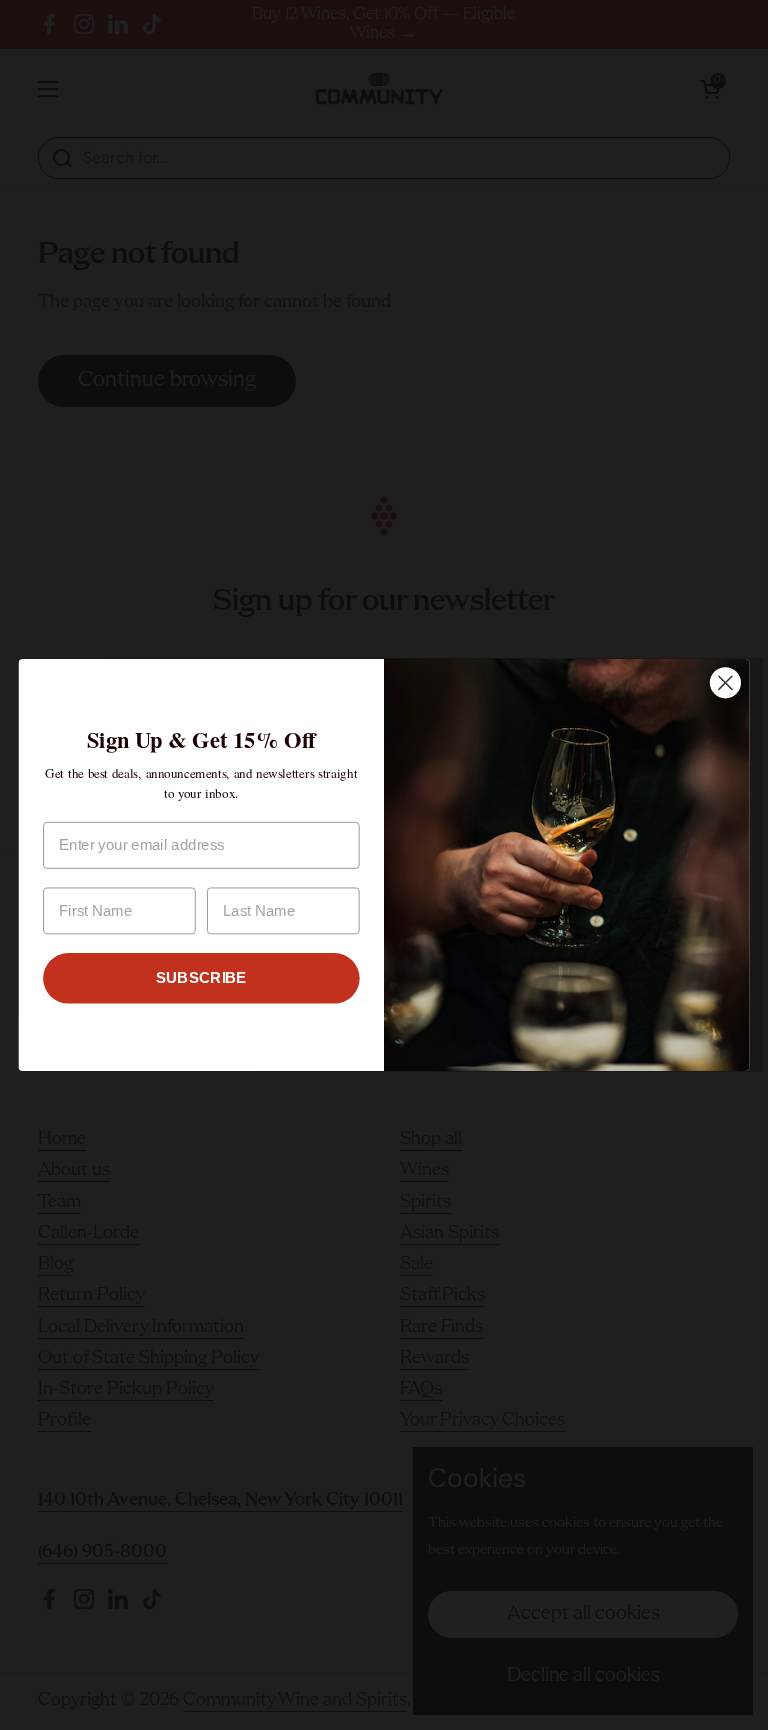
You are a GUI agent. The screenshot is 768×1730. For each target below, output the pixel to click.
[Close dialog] (725, 682)
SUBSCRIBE (201, 978)
